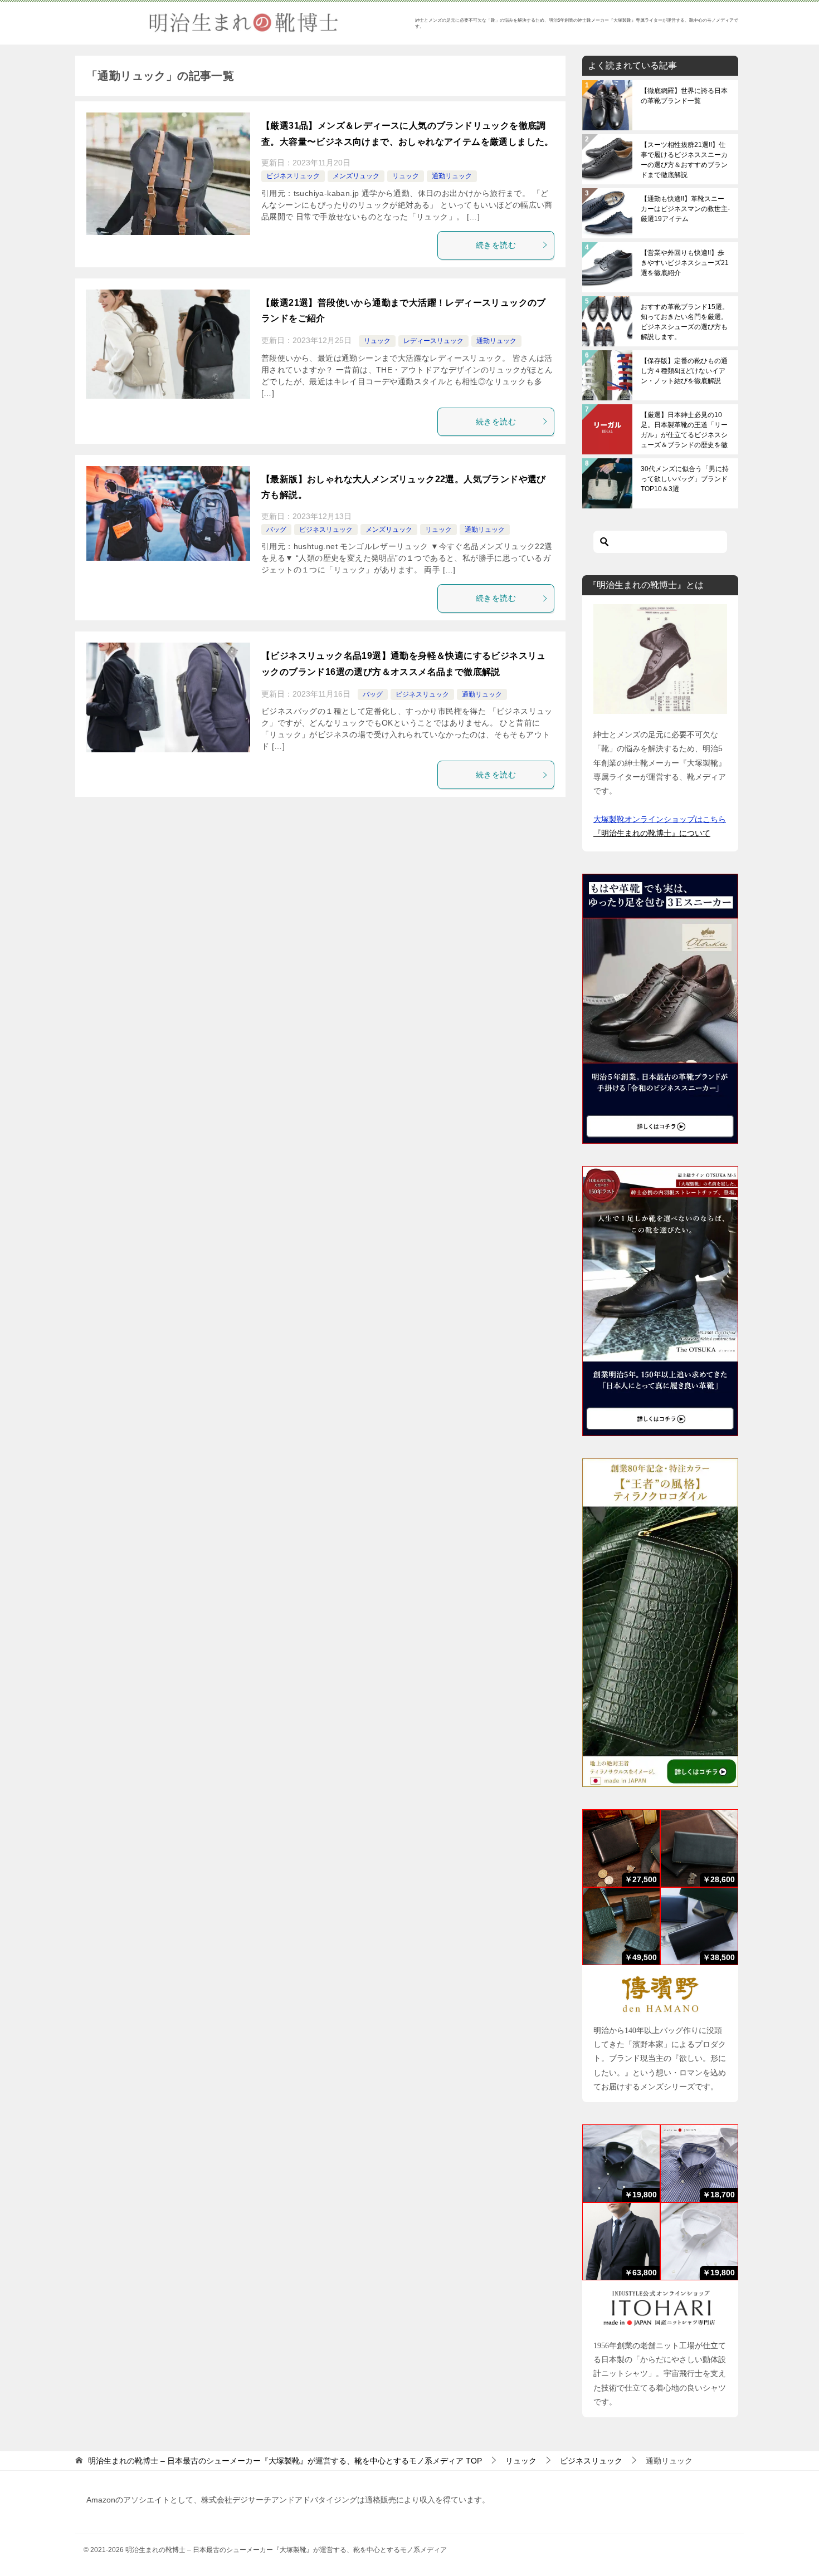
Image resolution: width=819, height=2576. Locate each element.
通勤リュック (452, 176)
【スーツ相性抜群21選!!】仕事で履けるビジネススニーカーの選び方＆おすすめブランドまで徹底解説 (684, 160)
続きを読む (496, 245)
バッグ (276, 530)
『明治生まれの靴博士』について (652, 833)
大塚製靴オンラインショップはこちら (660, 819)
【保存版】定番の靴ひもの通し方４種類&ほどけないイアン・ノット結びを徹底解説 (684, 371)
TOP (285, 2461)
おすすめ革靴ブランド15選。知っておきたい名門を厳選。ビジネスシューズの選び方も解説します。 (685, 322)
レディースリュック (433, 341)
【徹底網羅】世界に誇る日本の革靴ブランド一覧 (684, 96)
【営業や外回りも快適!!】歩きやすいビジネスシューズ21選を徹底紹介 (685, 263)
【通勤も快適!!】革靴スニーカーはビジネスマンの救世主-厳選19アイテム (685, 209)
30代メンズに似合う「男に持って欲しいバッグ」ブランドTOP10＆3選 (685, 479)
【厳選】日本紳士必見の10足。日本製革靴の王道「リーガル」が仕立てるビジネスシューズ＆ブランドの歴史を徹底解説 (684, 430)
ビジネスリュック (293, 176)
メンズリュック (356, 176)
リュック (406, 176)
